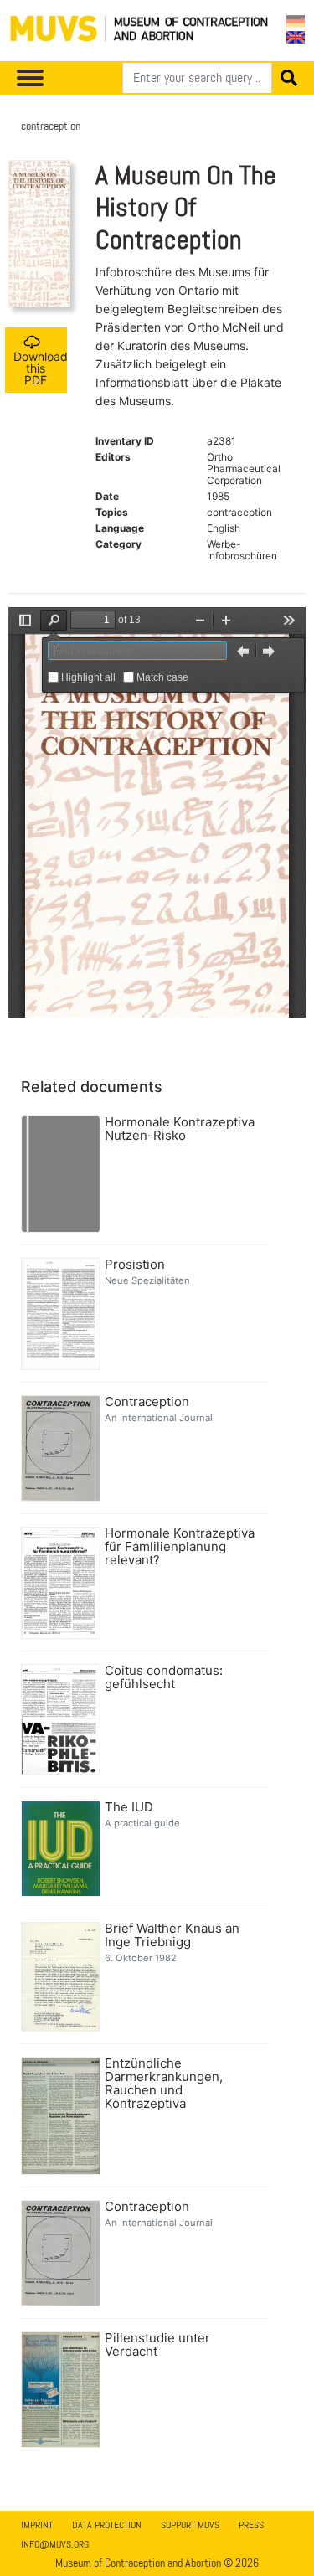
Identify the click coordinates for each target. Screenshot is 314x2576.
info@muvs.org (55, 2544)
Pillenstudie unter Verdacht (157, 2345)
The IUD (129, 1807)
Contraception (147, 1402)
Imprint (37, 2525)
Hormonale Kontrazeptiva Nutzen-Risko (180, 1129)
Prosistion (135, 1265)
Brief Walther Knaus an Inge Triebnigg (172, 1935)
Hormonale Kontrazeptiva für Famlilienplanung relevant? (180, 1547)
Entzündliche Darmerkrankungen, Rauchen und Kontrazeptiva (164, 2084)
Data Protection (107, 2525)
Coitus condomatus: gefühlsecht (164, 1677)
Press (251, 2525)
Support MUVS (190, 2525)
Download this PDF (40, 368)
